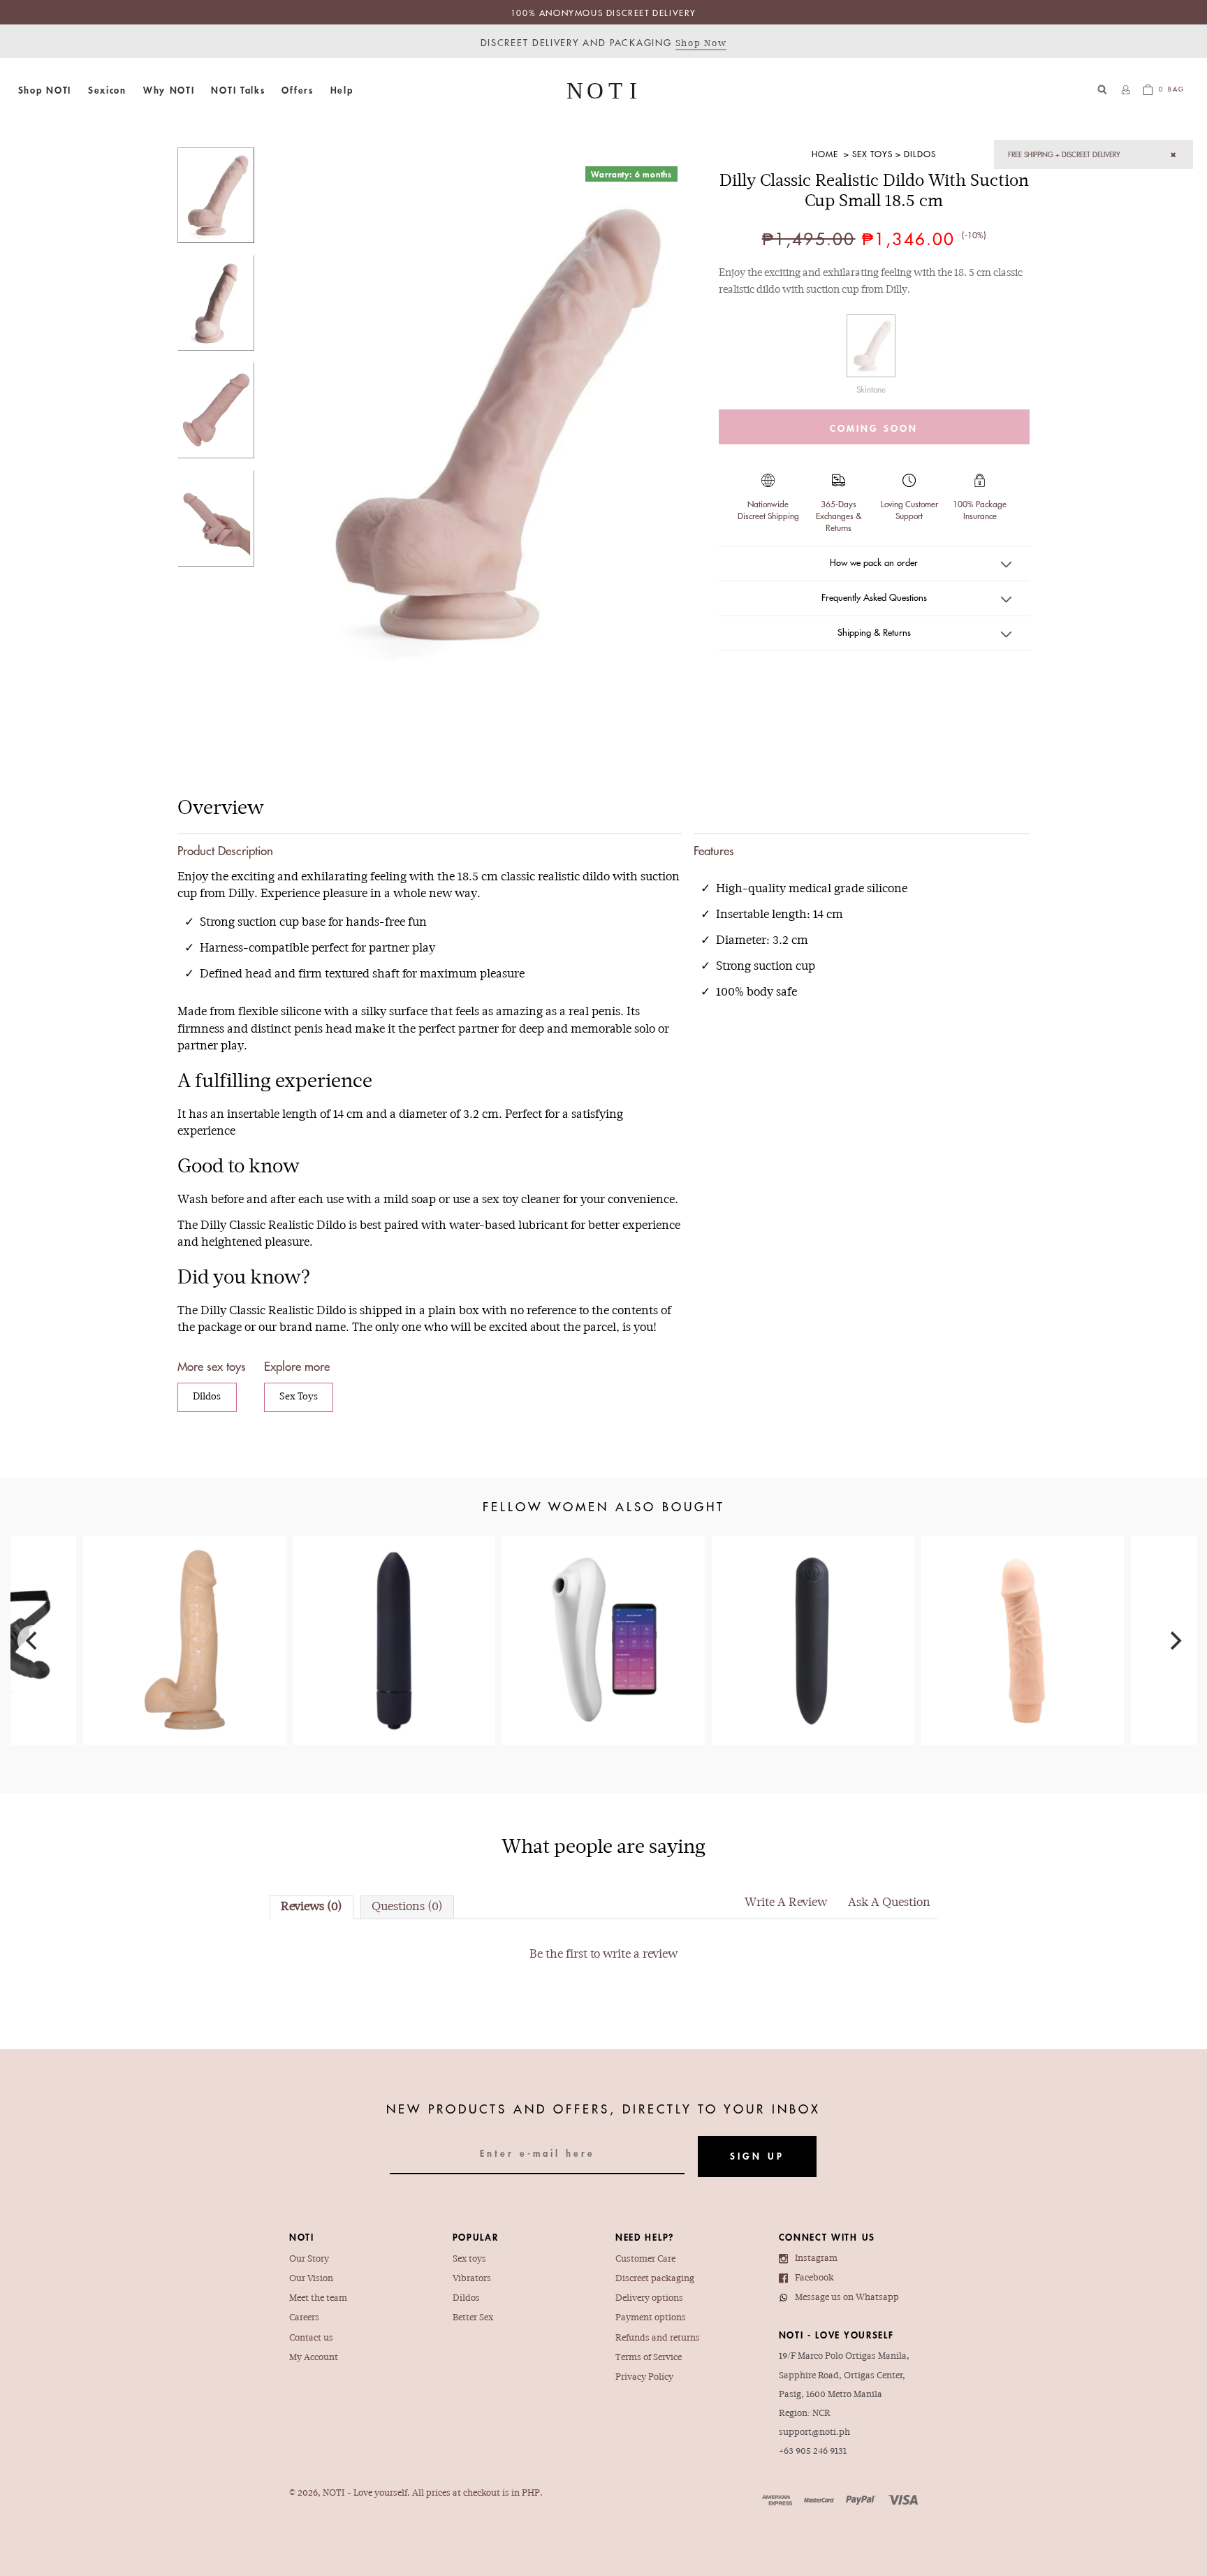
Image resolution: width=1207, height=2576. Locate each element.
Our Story (309, 2259)
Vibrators (472, 2279)
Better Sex (473, 2318)
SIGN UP (757, 2156)
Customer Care (645, 2259)
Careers (304, 2318)
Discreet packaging (655, 2279)
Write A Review (786, 1903)
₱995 (813, 1613)
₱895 (1023, 1605)
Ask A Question (889, 1903)
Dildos (920, 154)
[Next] (1174, 1640)
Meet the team (318, 2298)
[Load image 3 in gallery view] (216, 410)
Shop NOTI (45, 90)
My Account (314, 2358)
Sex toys (469, 2259)
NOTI (334, 2493)
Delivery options (649, 2298)
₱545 (394, 1597)
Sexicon (107, 90)
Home (825, 154)
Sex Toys (872, 154)
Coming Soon (874, 428)
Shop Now (701, 44)
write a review (640, 1955)
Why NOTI (169, 90)
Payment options (651, 2318)
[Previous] (33, 1640)
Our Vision (311, 2279)
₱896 (184, 1613)
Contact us (311, 2338)
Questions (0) (407, 1907)
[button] (45, 90)
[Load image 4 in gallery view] (216, 518)
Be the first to (603, 1955)
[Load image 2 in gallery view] (216, 303)
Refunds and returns (658, 2338)
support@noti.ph (814, 2432)
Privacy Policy (644, 2377)
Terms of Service (649, 2358)
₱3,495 (603, 1620)
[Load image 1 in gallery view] (216, 195)
